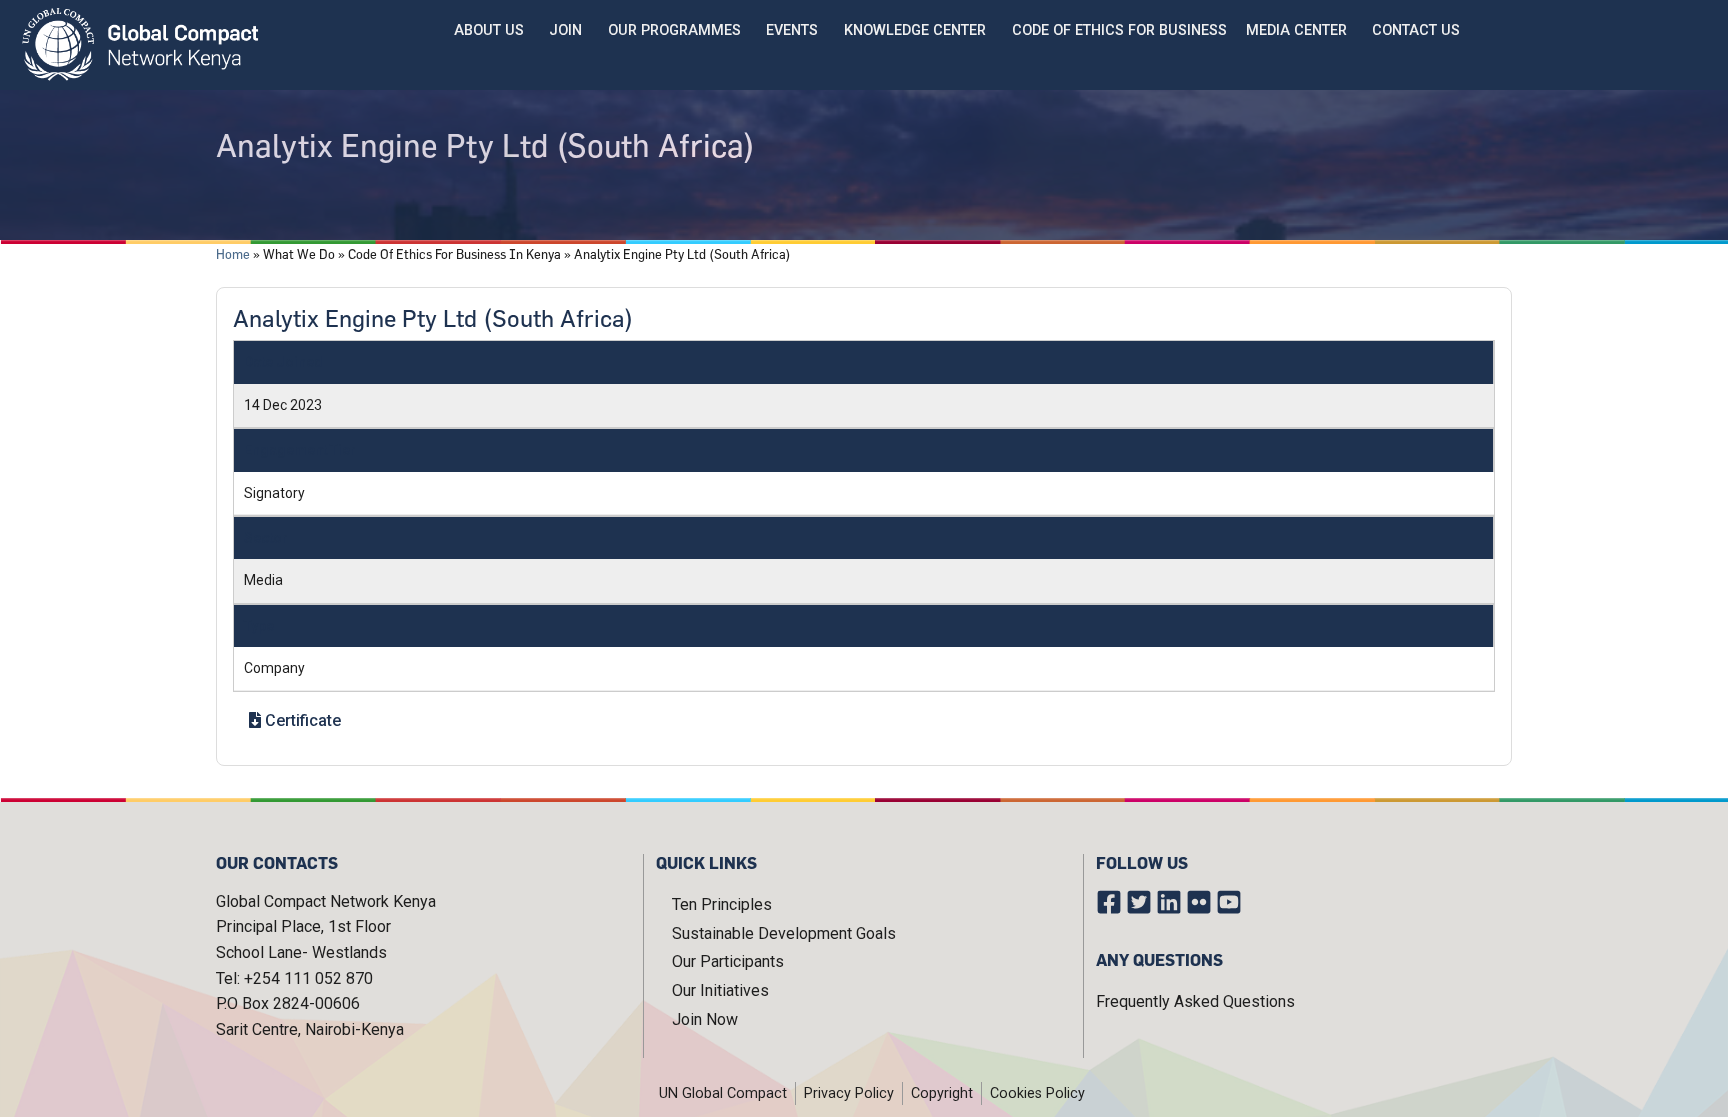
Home (233, 254)
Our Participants (728, 961)
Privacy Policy (849, 1093)
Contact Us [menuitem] (1416, 30)
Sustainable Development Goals (784, 933)
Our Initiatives (720, 990)
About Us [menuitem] (489, 30)
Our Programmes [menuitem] (674, 30)
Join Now (705, 1019)
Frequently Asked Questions (1195, 1001)
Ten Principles (722, 904)
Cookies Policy (1037, 1093)
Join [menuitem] (565, 30)
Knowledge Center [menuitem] (915, 30)
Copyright (942, 1093)
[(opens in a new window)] (1111, 905)
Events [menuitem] (792, 30)
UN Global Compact (723, 1093)
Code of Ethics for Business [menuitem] (1119, 30)
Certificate (301, 720)
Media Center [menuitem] (1296, 30)
